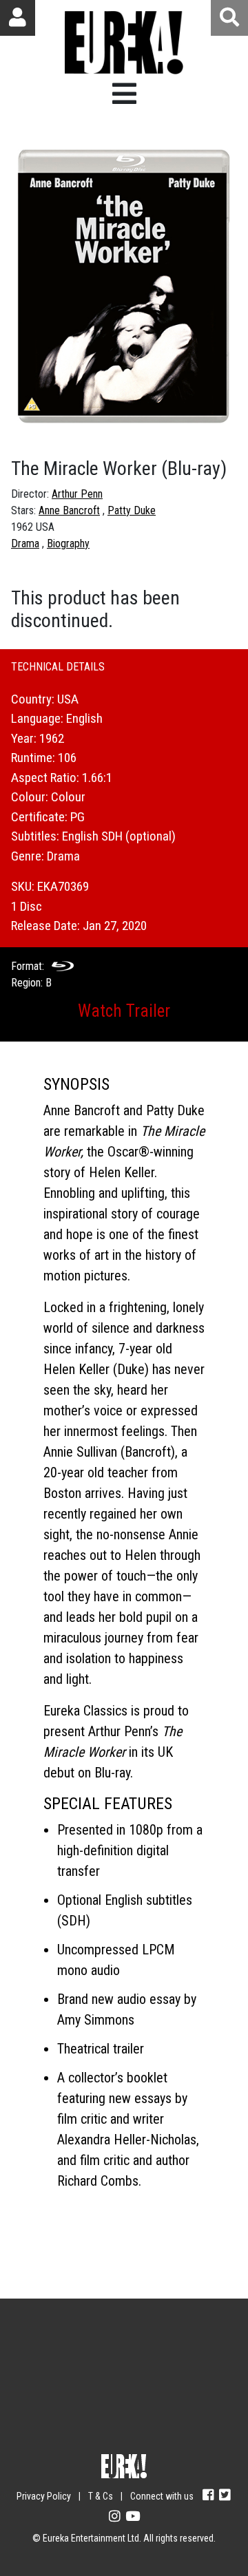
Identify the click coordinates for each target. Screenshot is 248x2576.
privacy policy (168, 2430)
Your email (56, 2351)
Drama (25, 543)
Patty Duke (132, 510)
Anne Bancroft (69, 510)
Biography (68, 543)
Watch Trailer (124, 1011)
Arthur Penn (77, 494)
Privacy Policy (44, 2496)
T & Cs (101, 2496)
